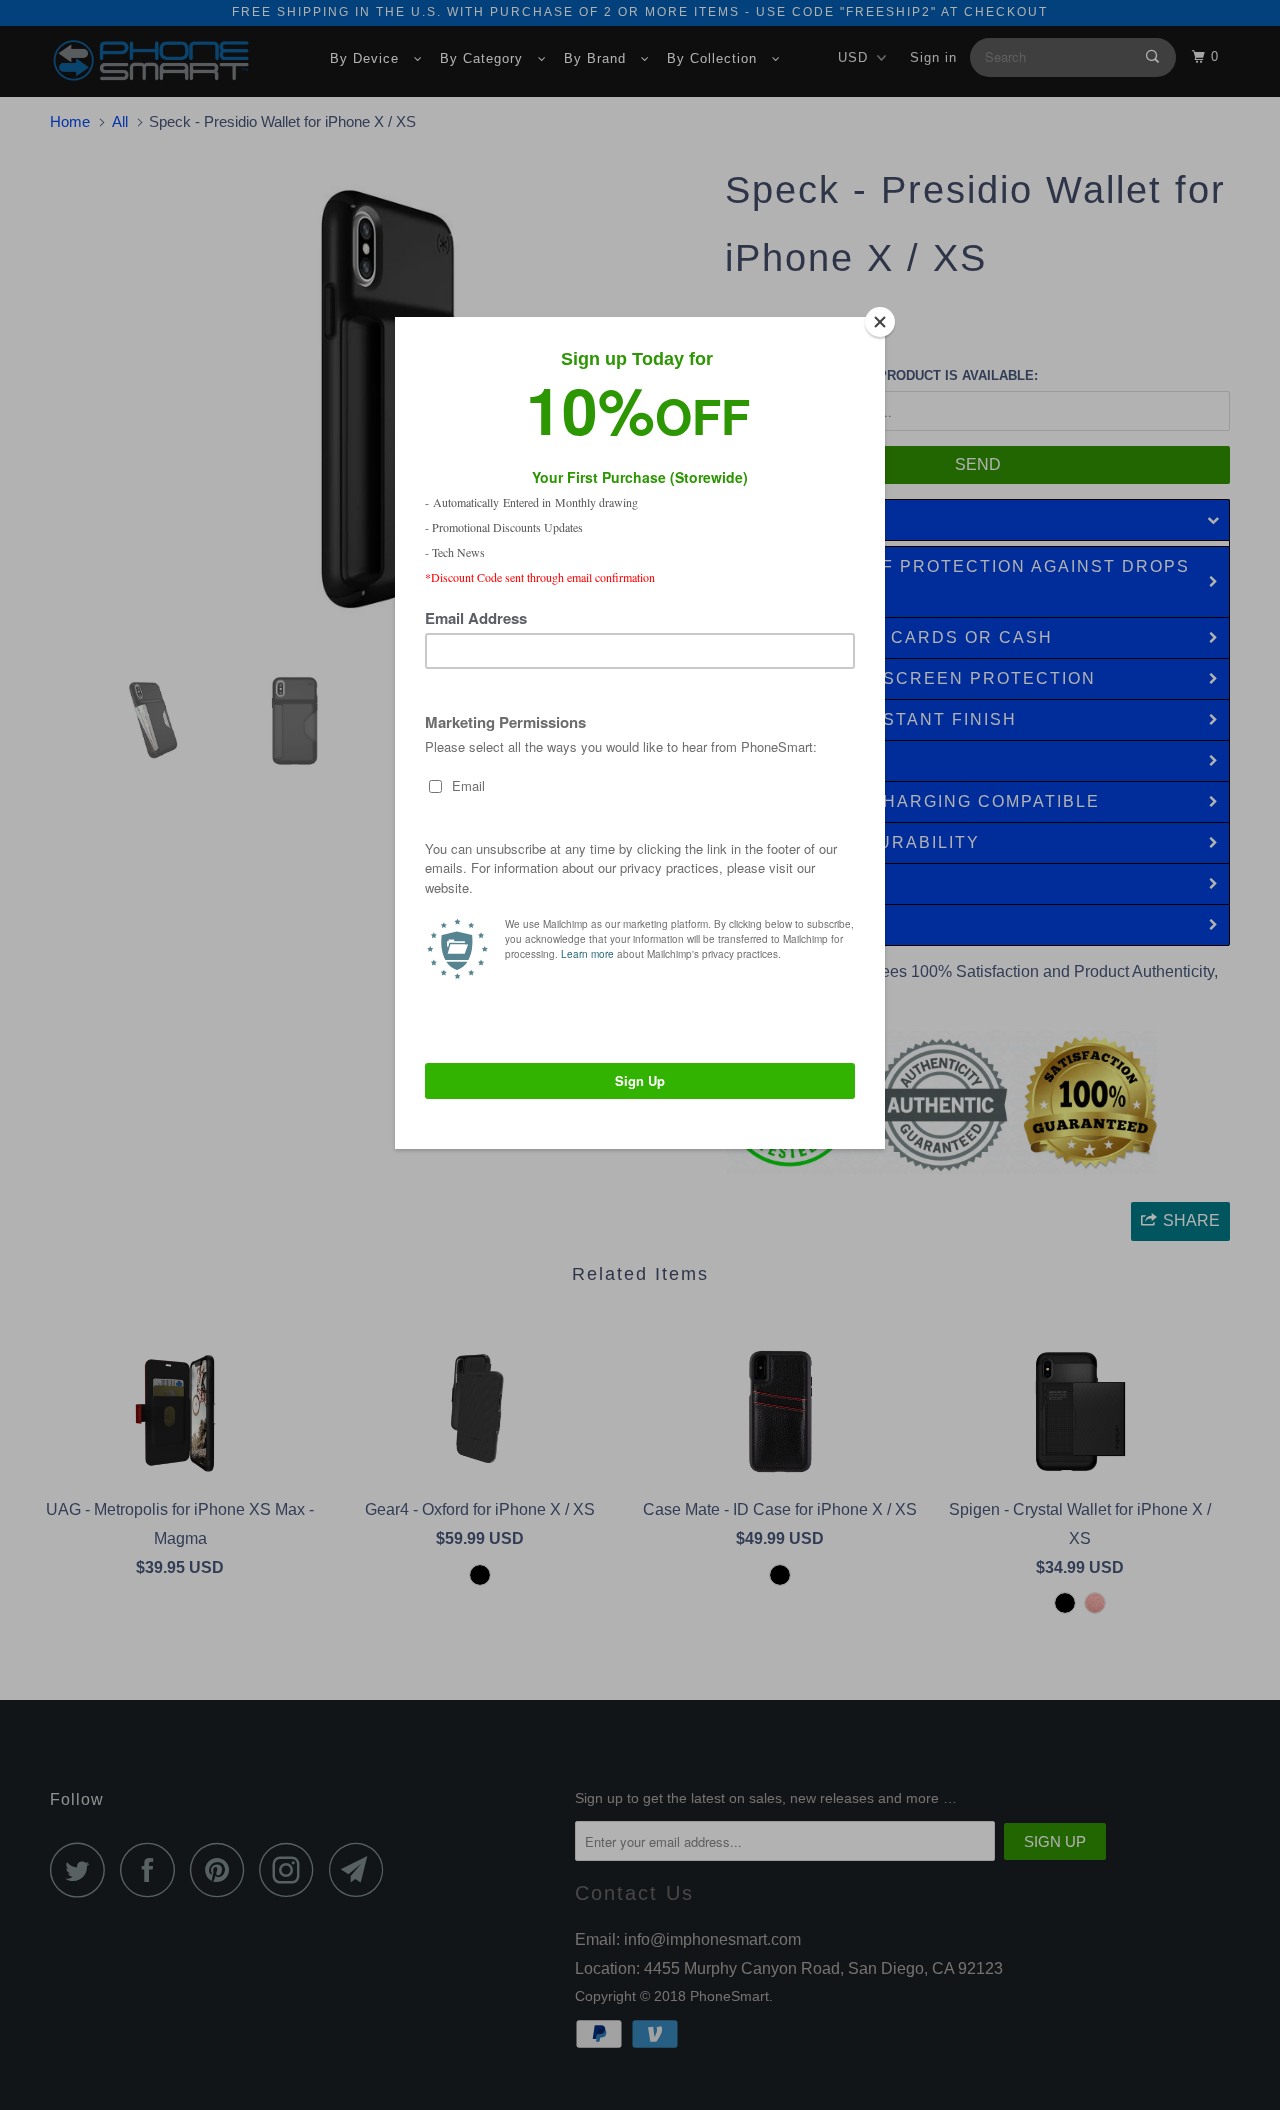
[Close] (880, 322)
